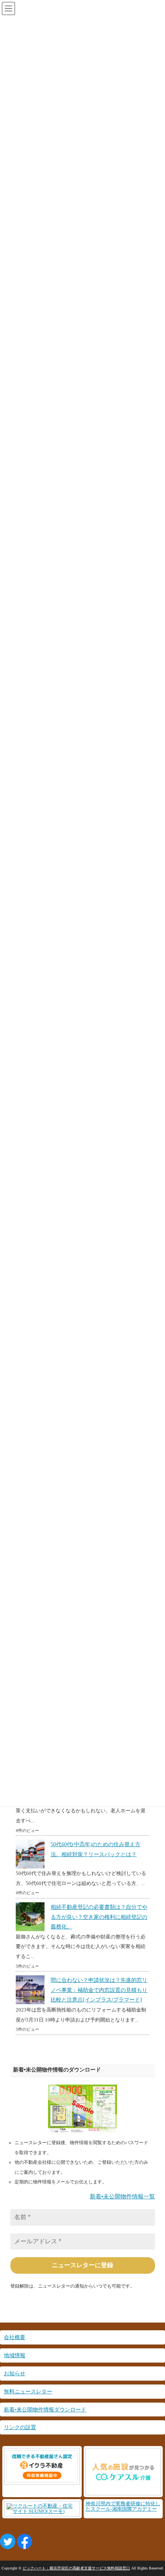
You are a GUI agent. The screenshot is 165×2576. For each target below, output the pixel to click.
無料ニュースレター (28, 2391)
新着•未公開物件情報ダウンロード (45, 2409)
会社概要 (15, 2337)
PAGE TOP (154, 2492)
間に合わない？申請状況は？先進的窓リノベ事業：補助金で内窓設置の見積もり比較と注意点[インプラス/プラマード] (99, 1990)
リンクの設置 (20, 2427)
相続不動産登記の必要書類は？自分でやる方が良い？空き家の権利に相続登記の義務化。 (99, 1917)
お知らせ (15, 2373)
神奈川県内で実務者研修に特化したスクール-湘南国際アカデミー (123, 2506)
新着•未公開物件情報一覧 (122, 2196)
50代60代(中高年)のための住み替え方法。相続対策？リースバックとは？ (96, 1849)
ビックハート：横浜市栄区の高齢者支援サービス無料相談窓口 (76, 2568)
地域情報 (15, 2355)
